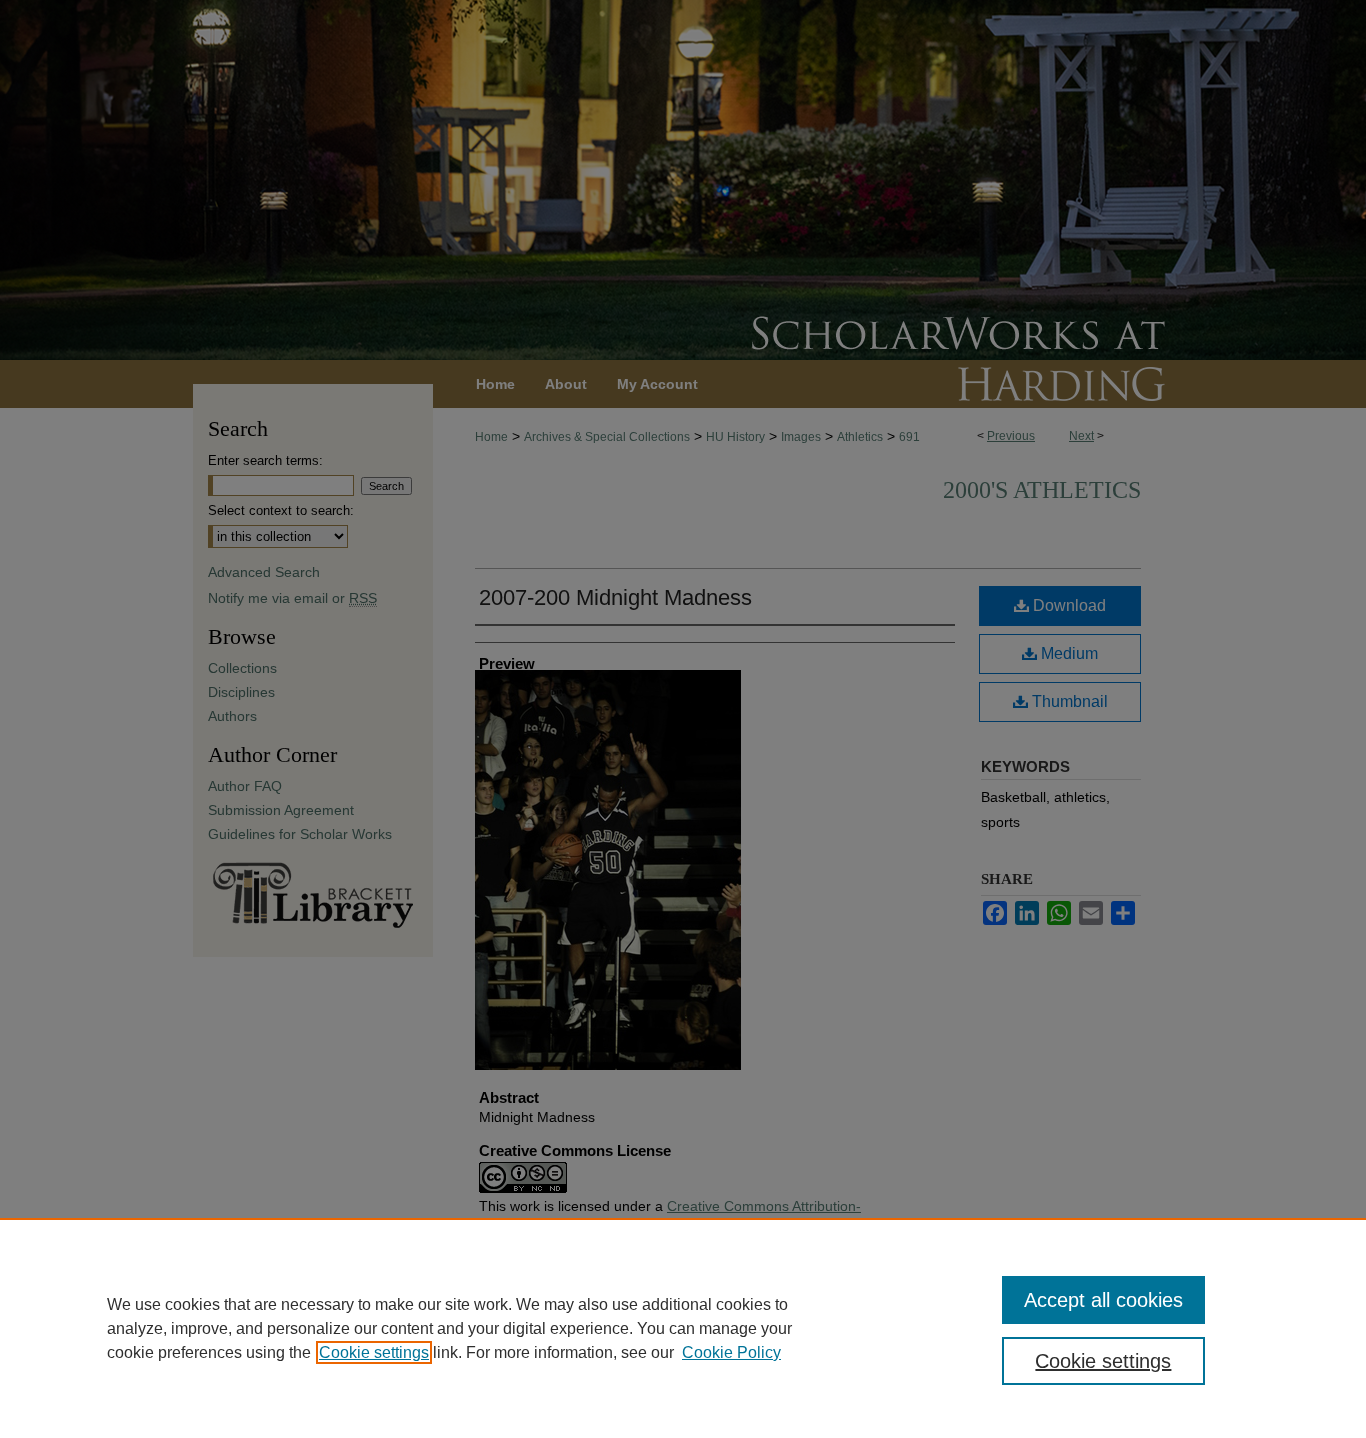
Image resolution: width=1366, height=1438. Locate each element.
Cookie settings (374, 1352)
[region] (683, 1328)
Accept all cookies (1103, 1300)
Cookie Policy (731, 1352)
